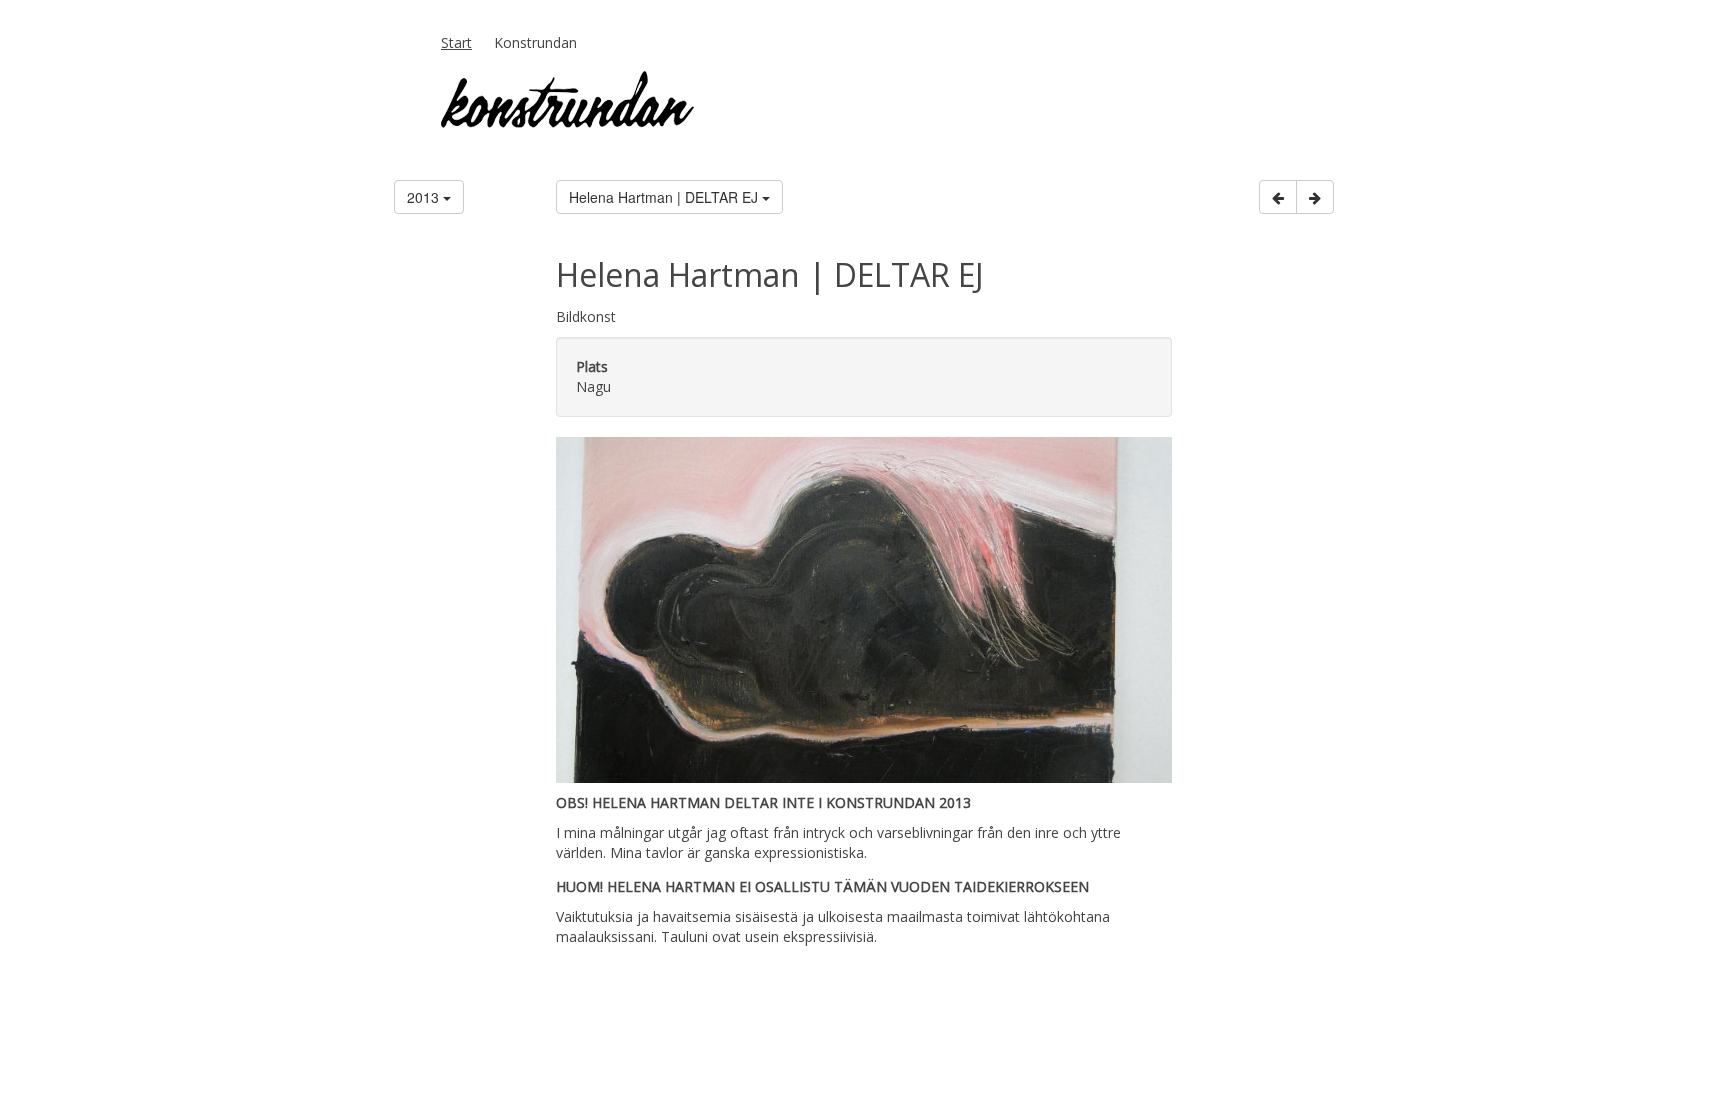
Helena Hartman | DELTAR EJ (665, 197)
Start (456, 42)
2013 (425, 197)
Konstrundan (535, 42)
